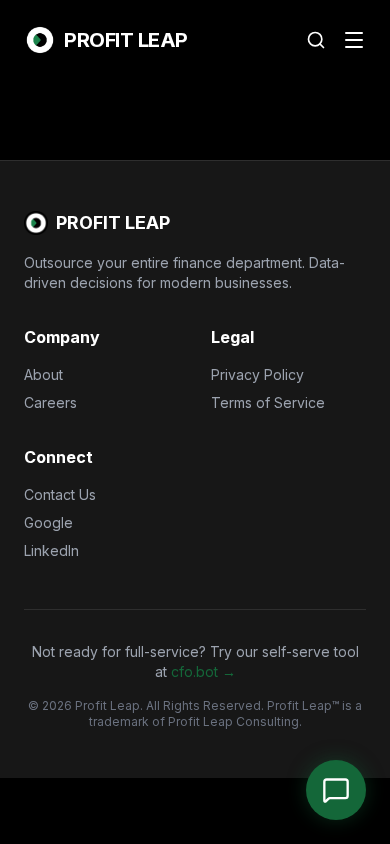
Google (48, 522)
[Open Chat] (336, 790)
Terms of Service (268, 402)
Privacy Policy (257, 374)
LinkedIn (51, 550)
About (43, 374)
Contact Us (60, 494)
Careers (50, 402)
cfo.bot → (203, 671)
